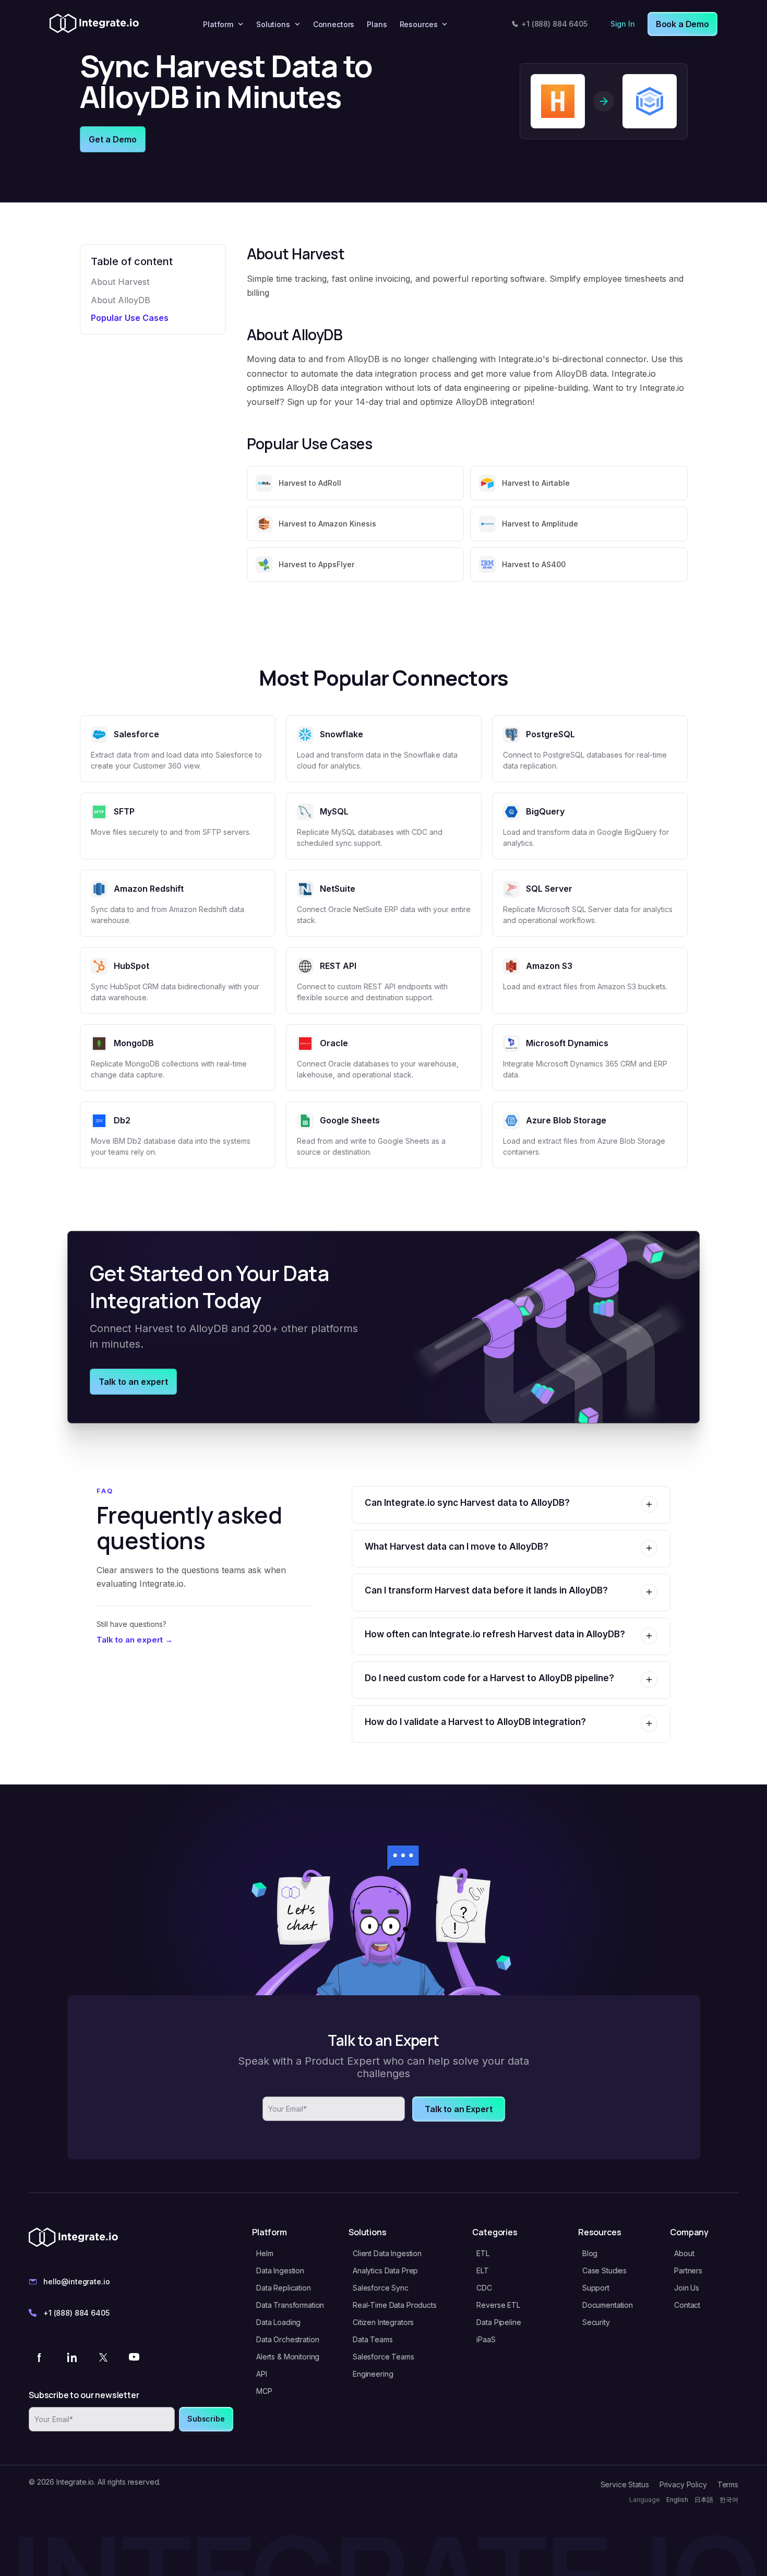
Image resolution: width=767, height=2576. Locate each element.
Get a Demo (113, 139)
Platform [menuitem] (218, 24)
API (262, 2374)
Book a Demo (682, 24)
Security (596, 2322)
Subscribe (206, 2419)
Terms (728, 2484)
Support (596, 2288)
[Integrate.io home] (94, 24)
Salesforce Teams (383, 2357)
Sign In (623, 24)
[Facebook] (40, 2357)
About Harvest (120, 282)
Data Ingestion (280, 2271)
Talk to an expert (133, 1382)
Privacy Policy (683, 2484)
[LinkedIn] (71, 2357)
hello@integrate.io (76, 2281)
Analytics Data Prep (385, 2271)
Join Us (687, 2288)
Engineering (373, 2374)
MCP (264, 2391)
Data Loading (278, 2322)
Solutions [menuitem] (273, 24)
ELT (483, 2271)
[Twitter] (103, 2357)
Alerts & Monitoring (288, 2357)
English (677, 2500)
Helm (265, 2253)
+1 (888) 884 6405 (554, 24)
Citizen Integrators (383, 2322)
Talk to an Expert (458, 2109)
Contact (687, 2305)
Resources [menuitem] (419, 24)
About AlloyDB (121, 300)
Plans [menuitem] (377, 24)
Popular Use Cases (130, 318)
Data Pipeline (499, 2322)
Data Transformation (290, 2305)
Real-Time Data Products (395, 2305)
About (684, 2253)
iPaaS (486, 2339)
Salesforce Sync (381, 2288)
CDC (484, 2288)
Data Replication (284, 2288)
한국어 (729, 2500)
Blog (590, 2253)
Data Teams (373, 2339)
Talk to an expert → (135, 1640)
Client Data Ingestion (387, 2253)
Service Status (625, 2484)
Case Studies (604, 2271)
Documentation (608, 2305)
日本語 (704, 2500)
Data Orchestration (287, 2339)
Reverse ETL (498, 2305)
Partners (688, 2271)
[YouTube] (134, 2357)
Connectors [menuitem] (334, 24)
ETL (483, 2253)
